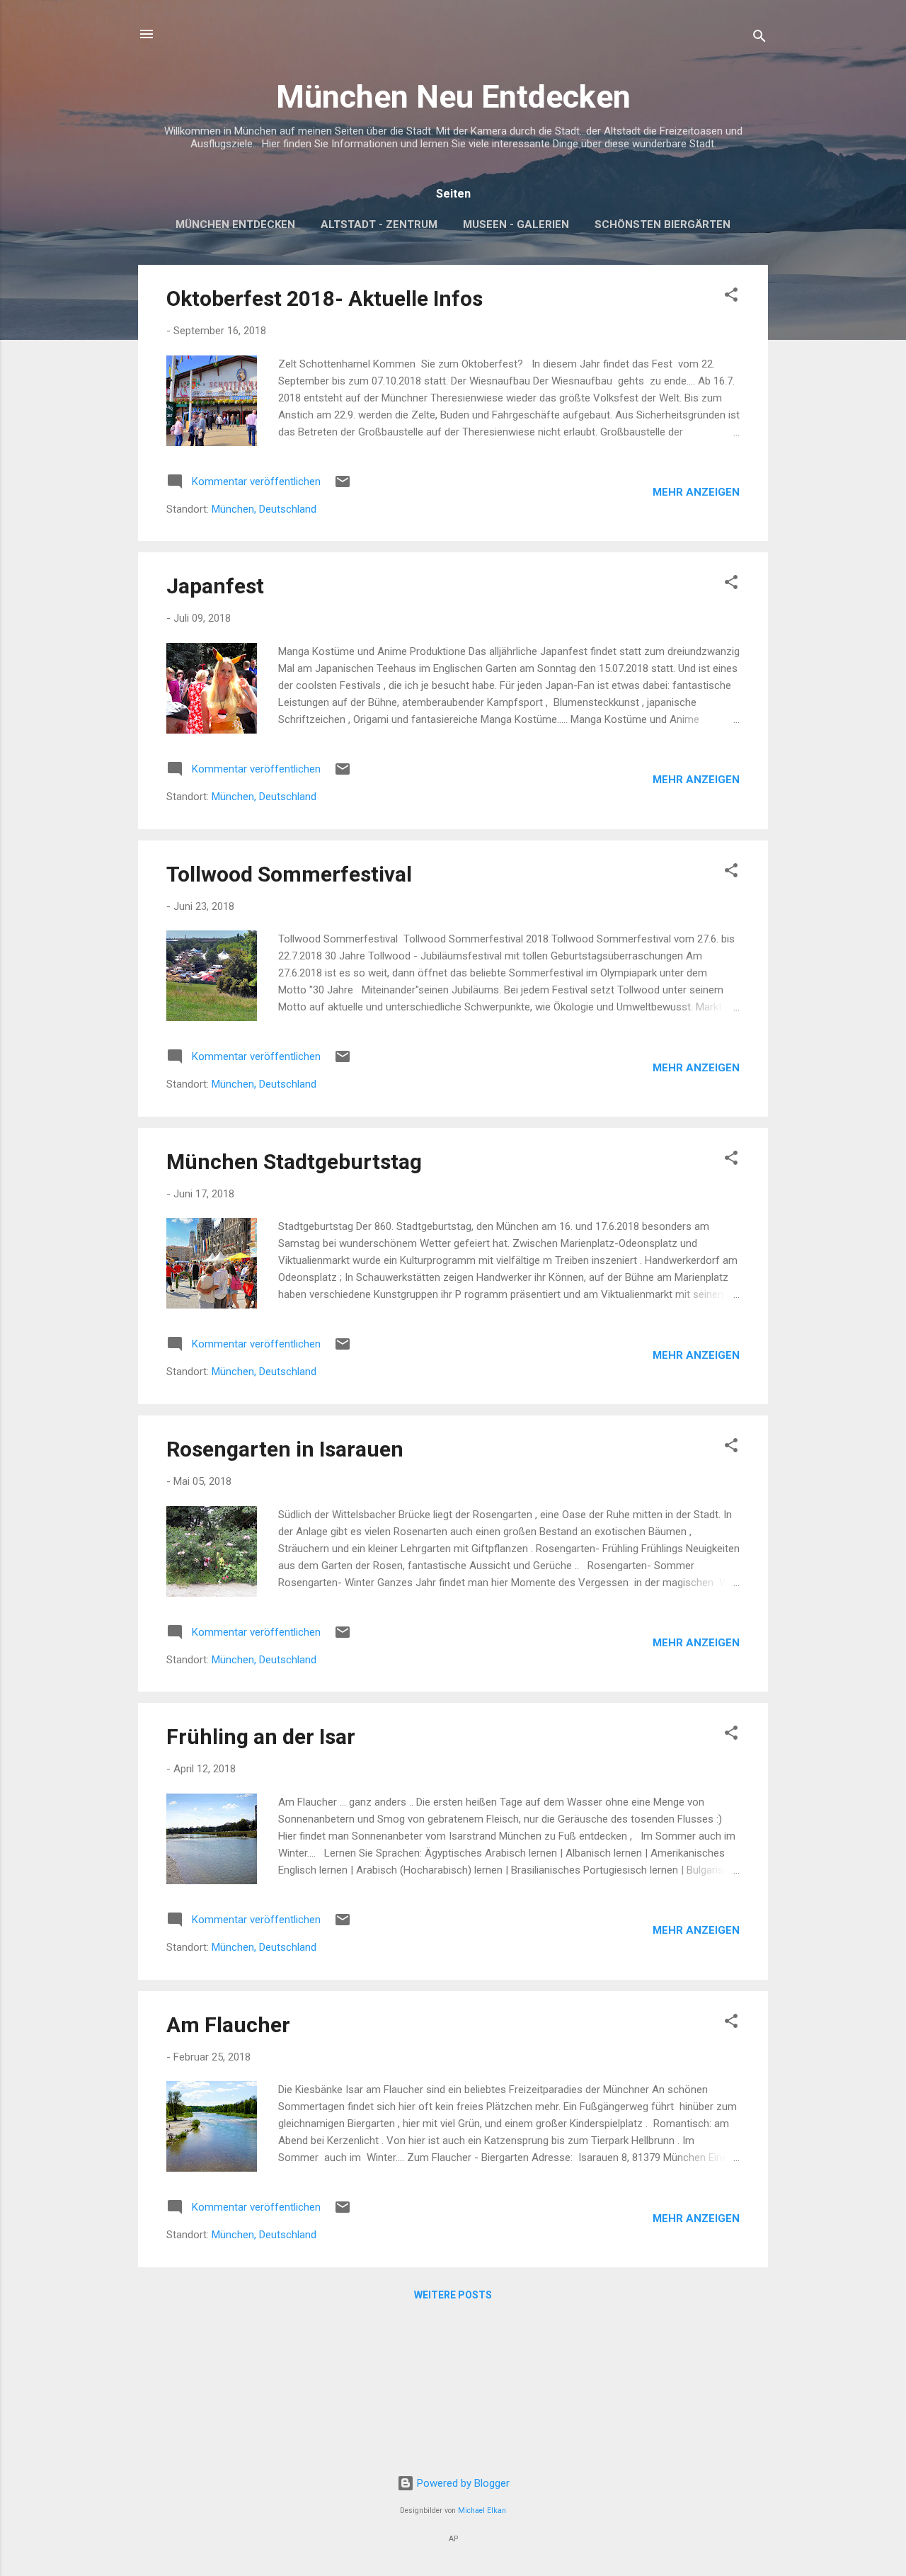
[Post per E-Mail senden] (343, 486)
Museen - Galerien (516, 224)
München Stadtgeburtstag (294, 1162)
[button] (731, 297)
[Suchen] (759, 39)
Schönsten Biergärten (663, 224)
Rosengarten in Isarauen (285, 1449)
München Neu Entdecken (453, 97)
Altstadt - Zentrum (379, 224)
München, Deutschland (264, 509)
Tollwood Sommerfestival (289, 874)
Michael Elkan (482, 2511)
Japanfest (215, 586)
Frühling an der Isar (261, 1737)
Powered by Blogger (462, 2483)
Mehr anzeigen (696, 492)
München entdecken (235, 224)
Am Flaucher (228, 2025)
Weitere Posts (453, 2295)
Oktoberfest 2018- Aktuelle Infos (325, 298)
